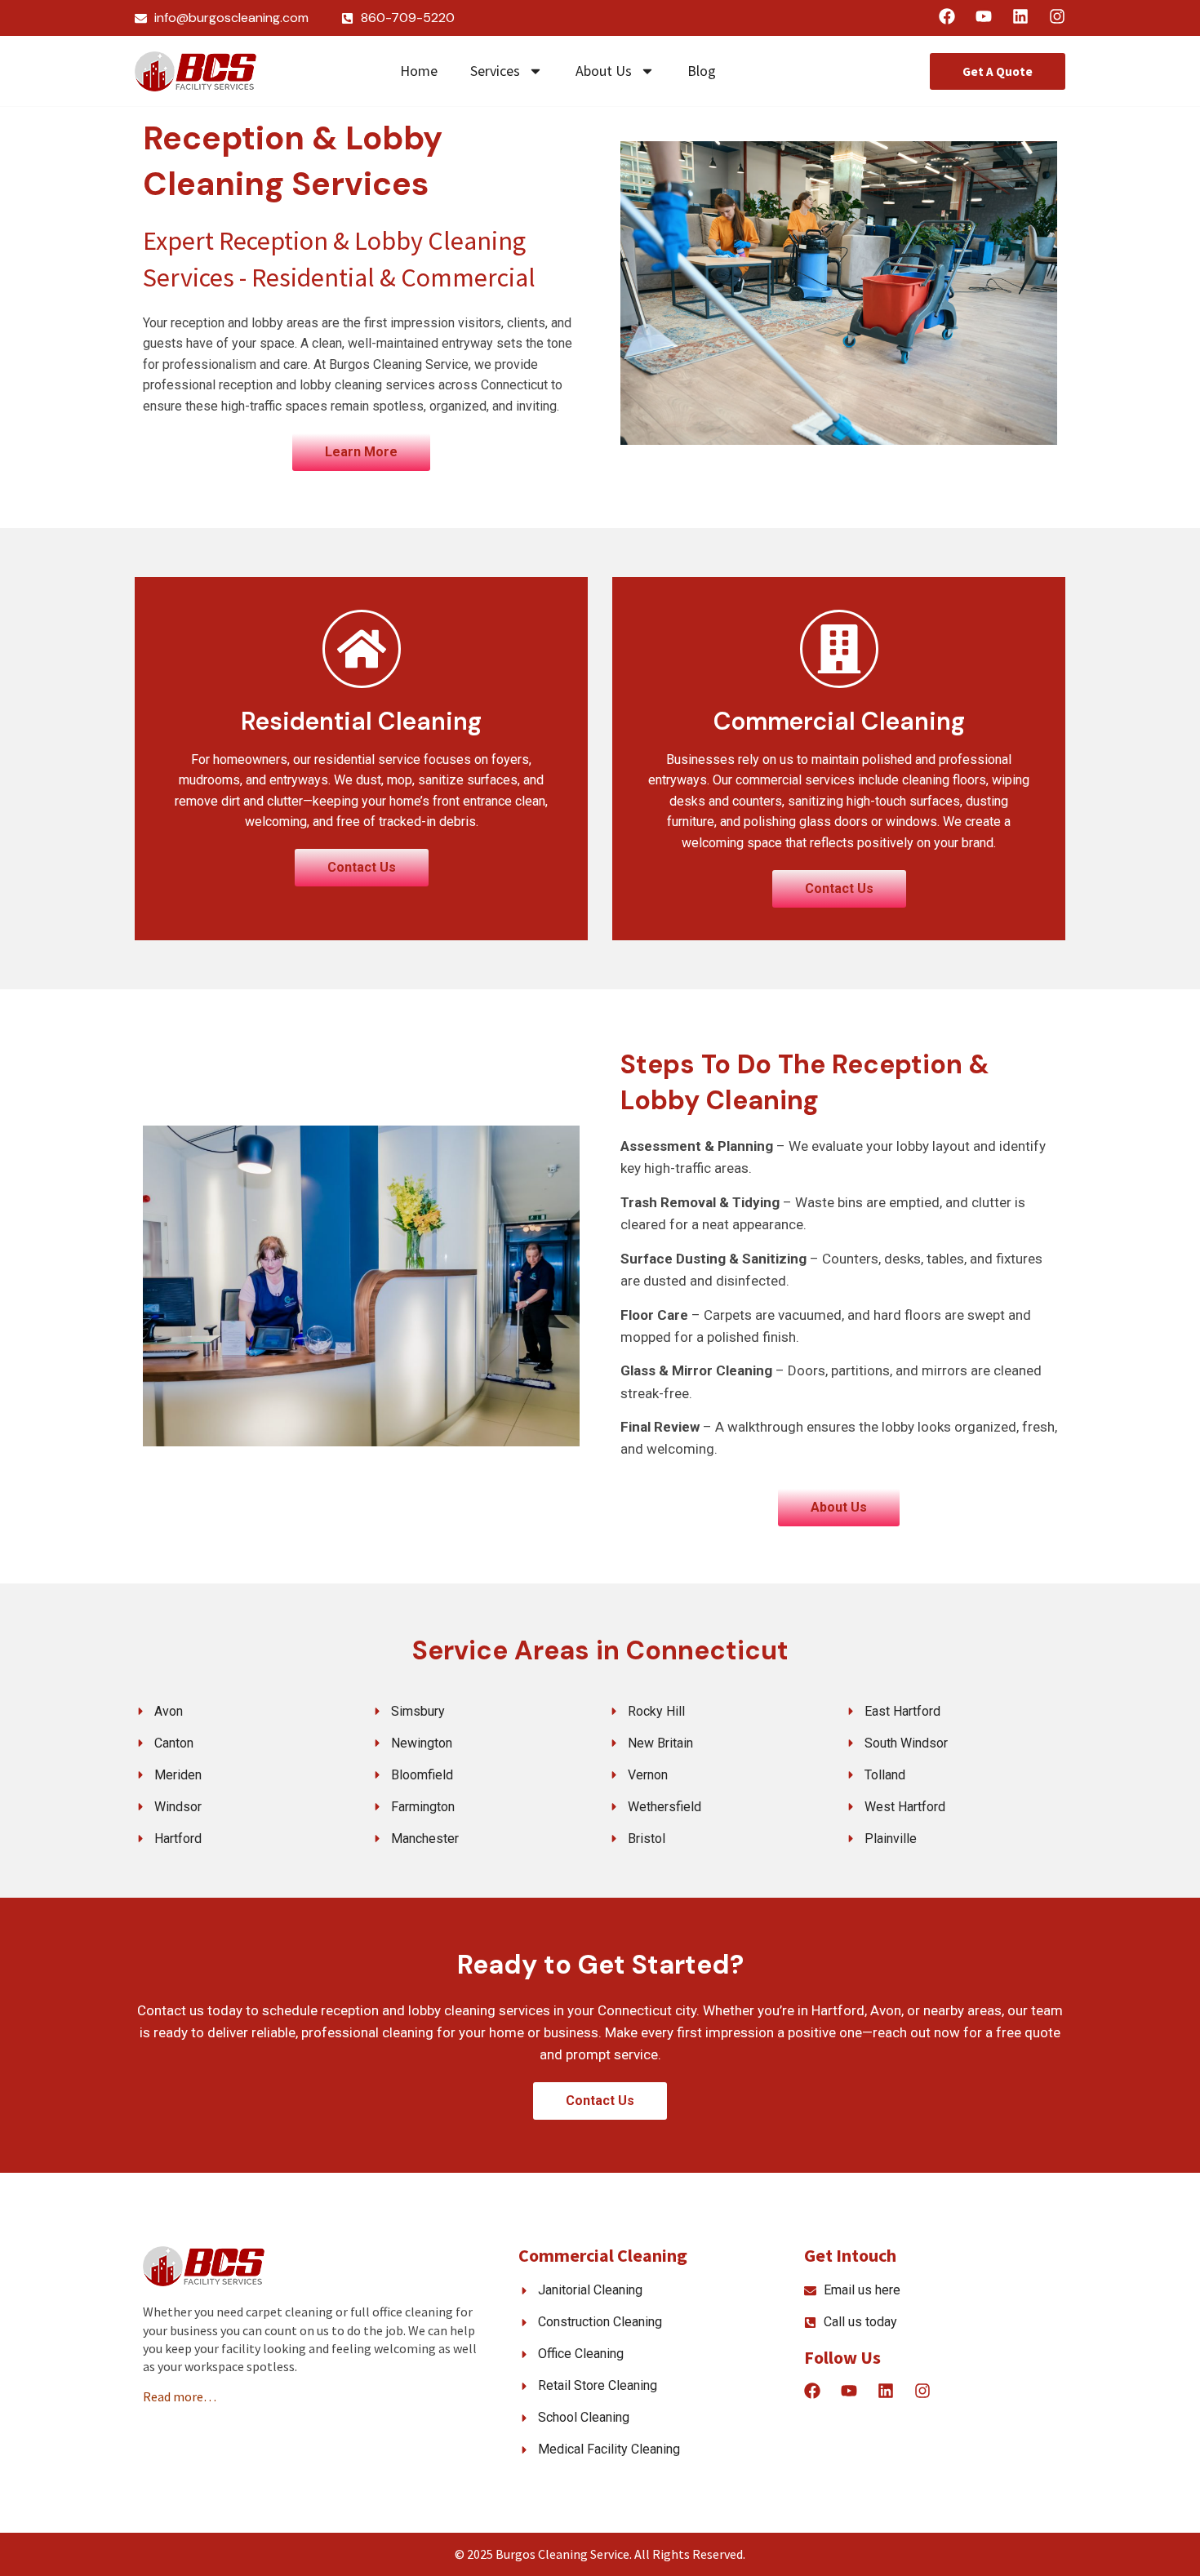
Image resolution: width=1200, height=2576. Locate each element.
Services (495, 71)
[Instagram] (1057, 16)
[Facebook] (947, 16)
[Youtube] (984, 16)
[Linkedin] (1020, 16)
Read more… (180, 2396)
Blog (702, 71)
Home (419, 71)
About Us (604, 71)
